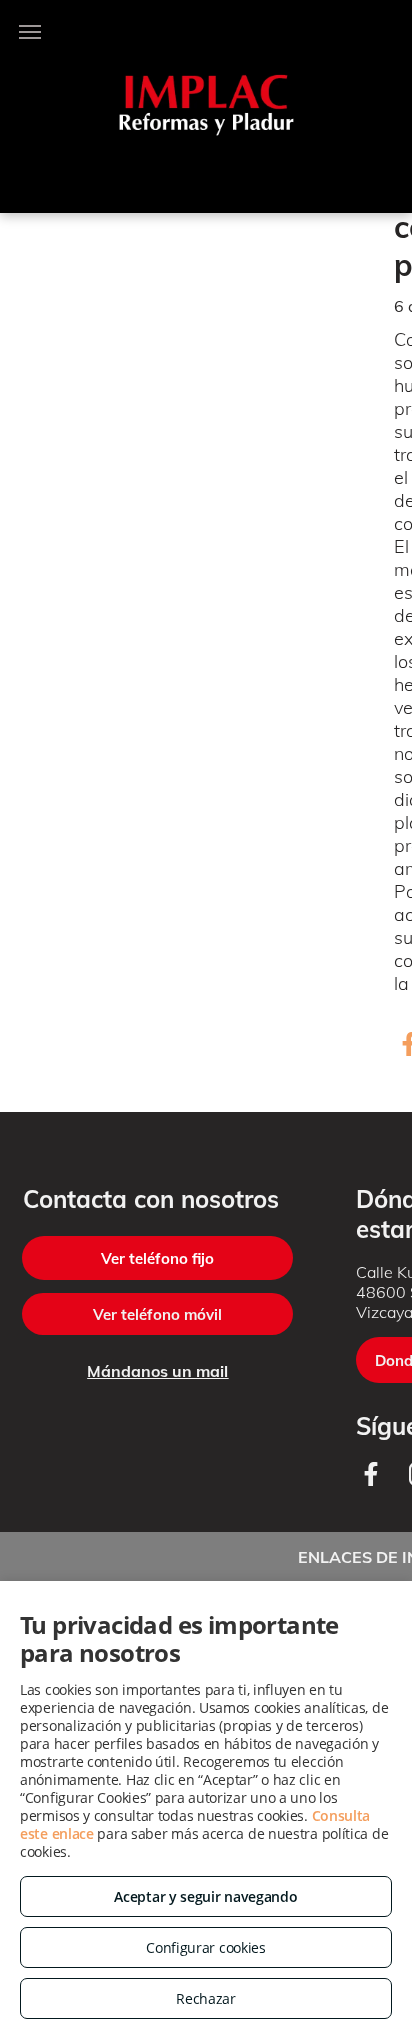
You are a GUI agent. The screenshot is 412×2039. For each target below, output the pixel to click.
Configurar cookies (206, 1947)
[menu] (30, 32)
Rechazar (206, 1998)
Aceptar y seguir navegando (205, 1896)
